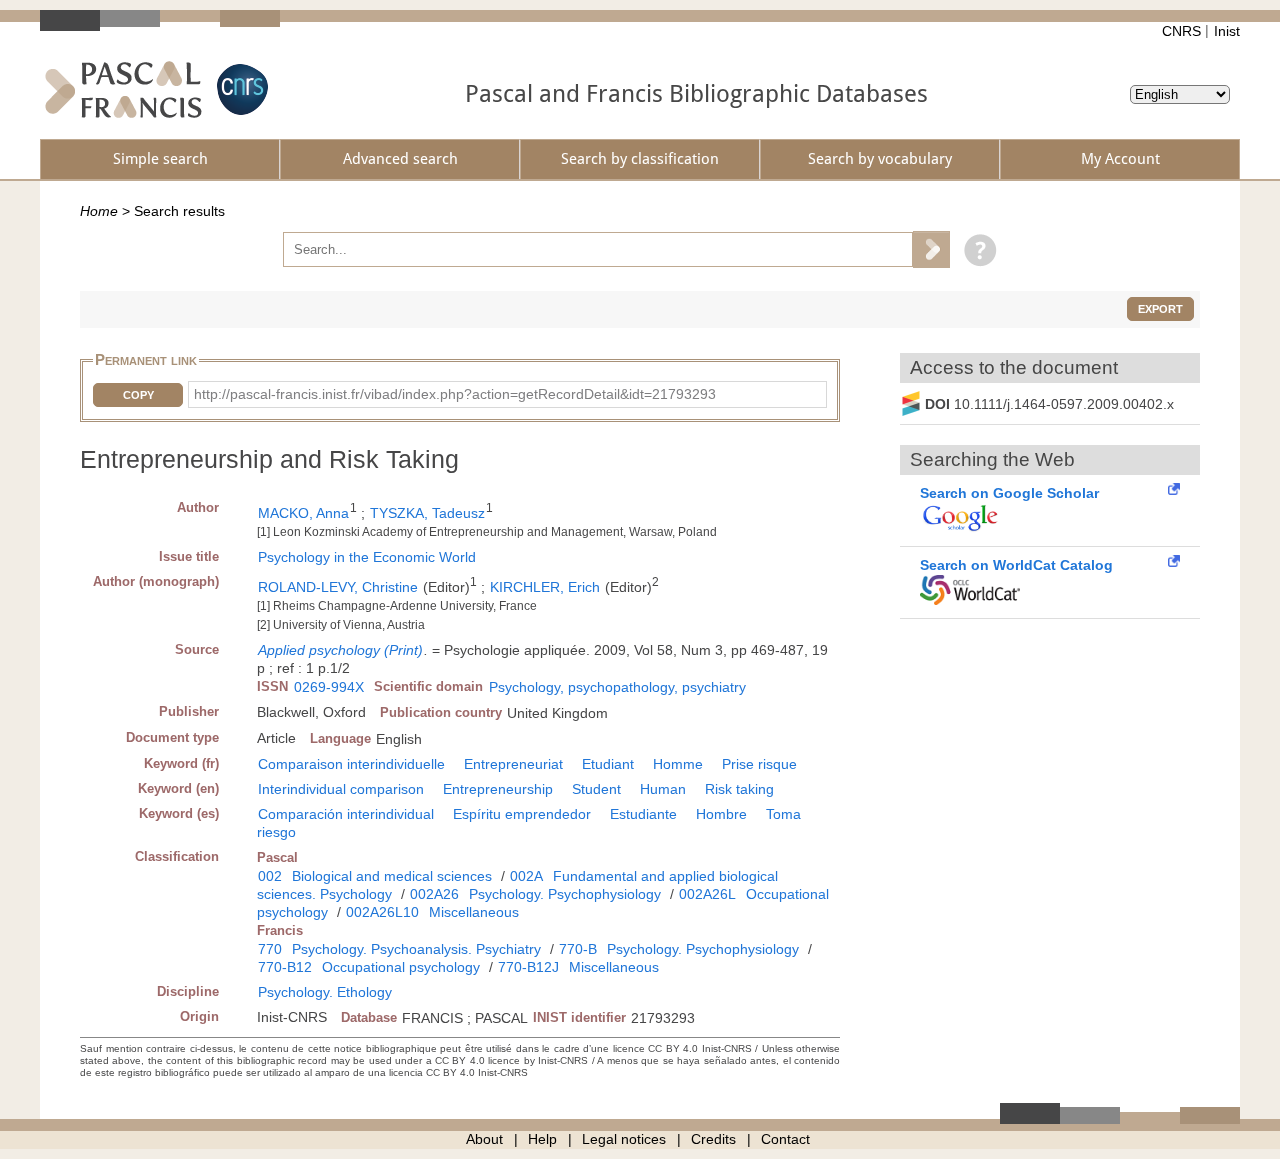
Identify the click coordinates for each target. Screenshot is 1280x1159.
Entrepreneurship (498, 789)
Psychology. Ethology (325, 992)
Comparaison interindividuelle (351, 764)
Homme (678, 764)
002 (270, 876)
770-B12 (285, 967)
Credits (713, 1139)
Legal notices (624, 1139)
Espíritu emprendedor (522, 814)
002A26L (707, 894)
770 (270, 949)
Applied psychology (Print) (340, 650)
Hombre (721, 814)
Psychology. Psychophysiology (565, 894)
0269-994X (329, 687)
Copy (138, 395)
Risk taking (739, 789)
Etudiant (608, 764)
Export (1160, 309)
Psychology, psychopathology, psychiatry (617, 687)
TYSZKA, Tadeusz (427, 513)
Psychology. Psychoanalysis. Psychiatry (416, 949)
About (484, 1139)
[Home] (123, 89)
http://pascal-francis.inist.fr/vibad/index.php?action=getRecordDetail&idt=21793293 (455, 394)
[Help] (975, 249)
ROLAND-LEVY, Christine (338, 587)
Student (596, 789)
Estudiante (643, 814)
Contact (785, 1139)
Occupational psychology (401, 967)
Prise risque (759, 764)
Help (542, 1139)
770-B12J (528, 967)
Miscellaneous (474, 912)
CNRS (1181, 31)
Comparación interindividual (346, 814)
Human (663, 789)
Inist (1227, 31)
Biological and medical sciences (392, 876)
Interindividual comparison (341, 789)
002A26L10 (382, 912)
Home (99, 211)
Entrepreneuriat (513, 764)
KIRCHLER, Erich (545, 587)
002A (526, 876)
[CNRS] (240, 89)
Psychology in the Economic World (367, 557)
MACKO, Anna (303, 513)
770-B (578, 949)
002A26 (434, 894)
